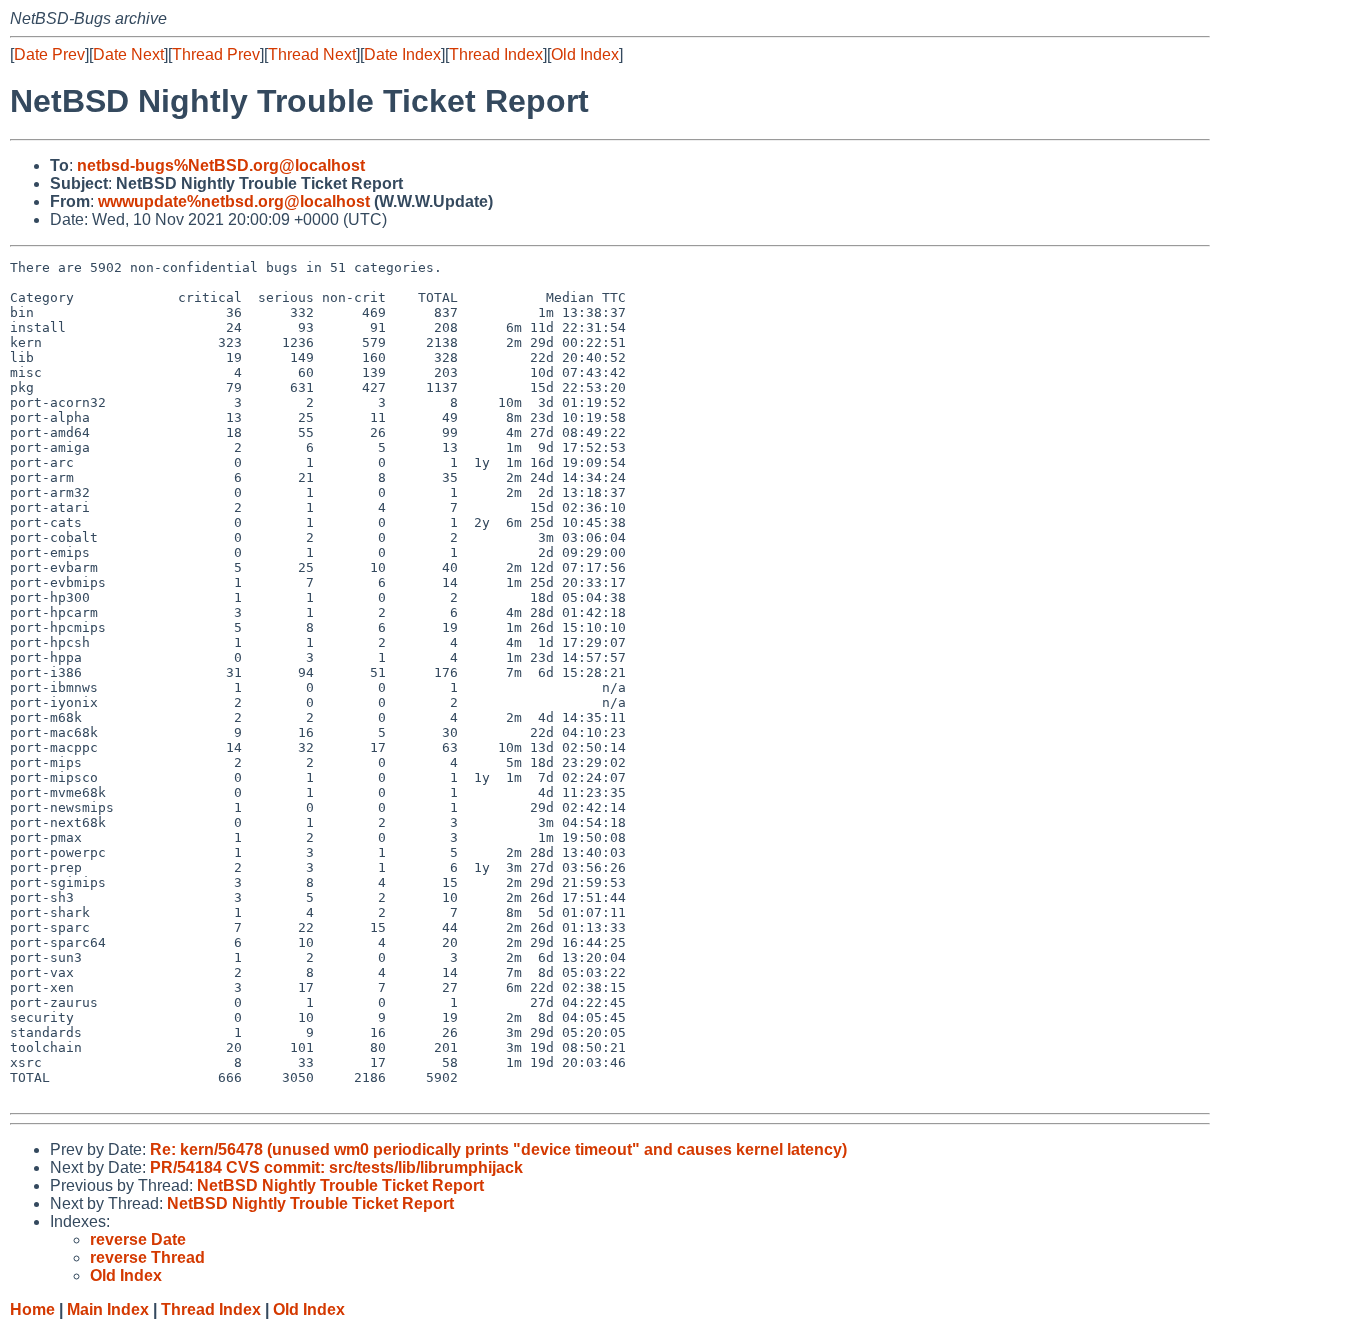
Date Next (128, 54)
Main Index (108, 1309)
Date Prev (49, 54)
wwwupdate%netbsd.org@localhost (234, 201)
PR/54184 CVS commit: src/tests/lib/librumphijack (336, 1167)
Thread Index (496, 54)
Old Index (585, 54)
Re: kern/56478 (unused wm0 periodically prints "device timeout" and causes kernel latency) (498, 1149)
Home (32, 1309)
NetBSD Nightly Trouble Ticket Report (340, 1185)
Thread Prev (216, 54)
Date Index (402, 54)
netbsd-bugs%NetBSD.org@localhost (221, 165)
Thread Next (312, 54)
